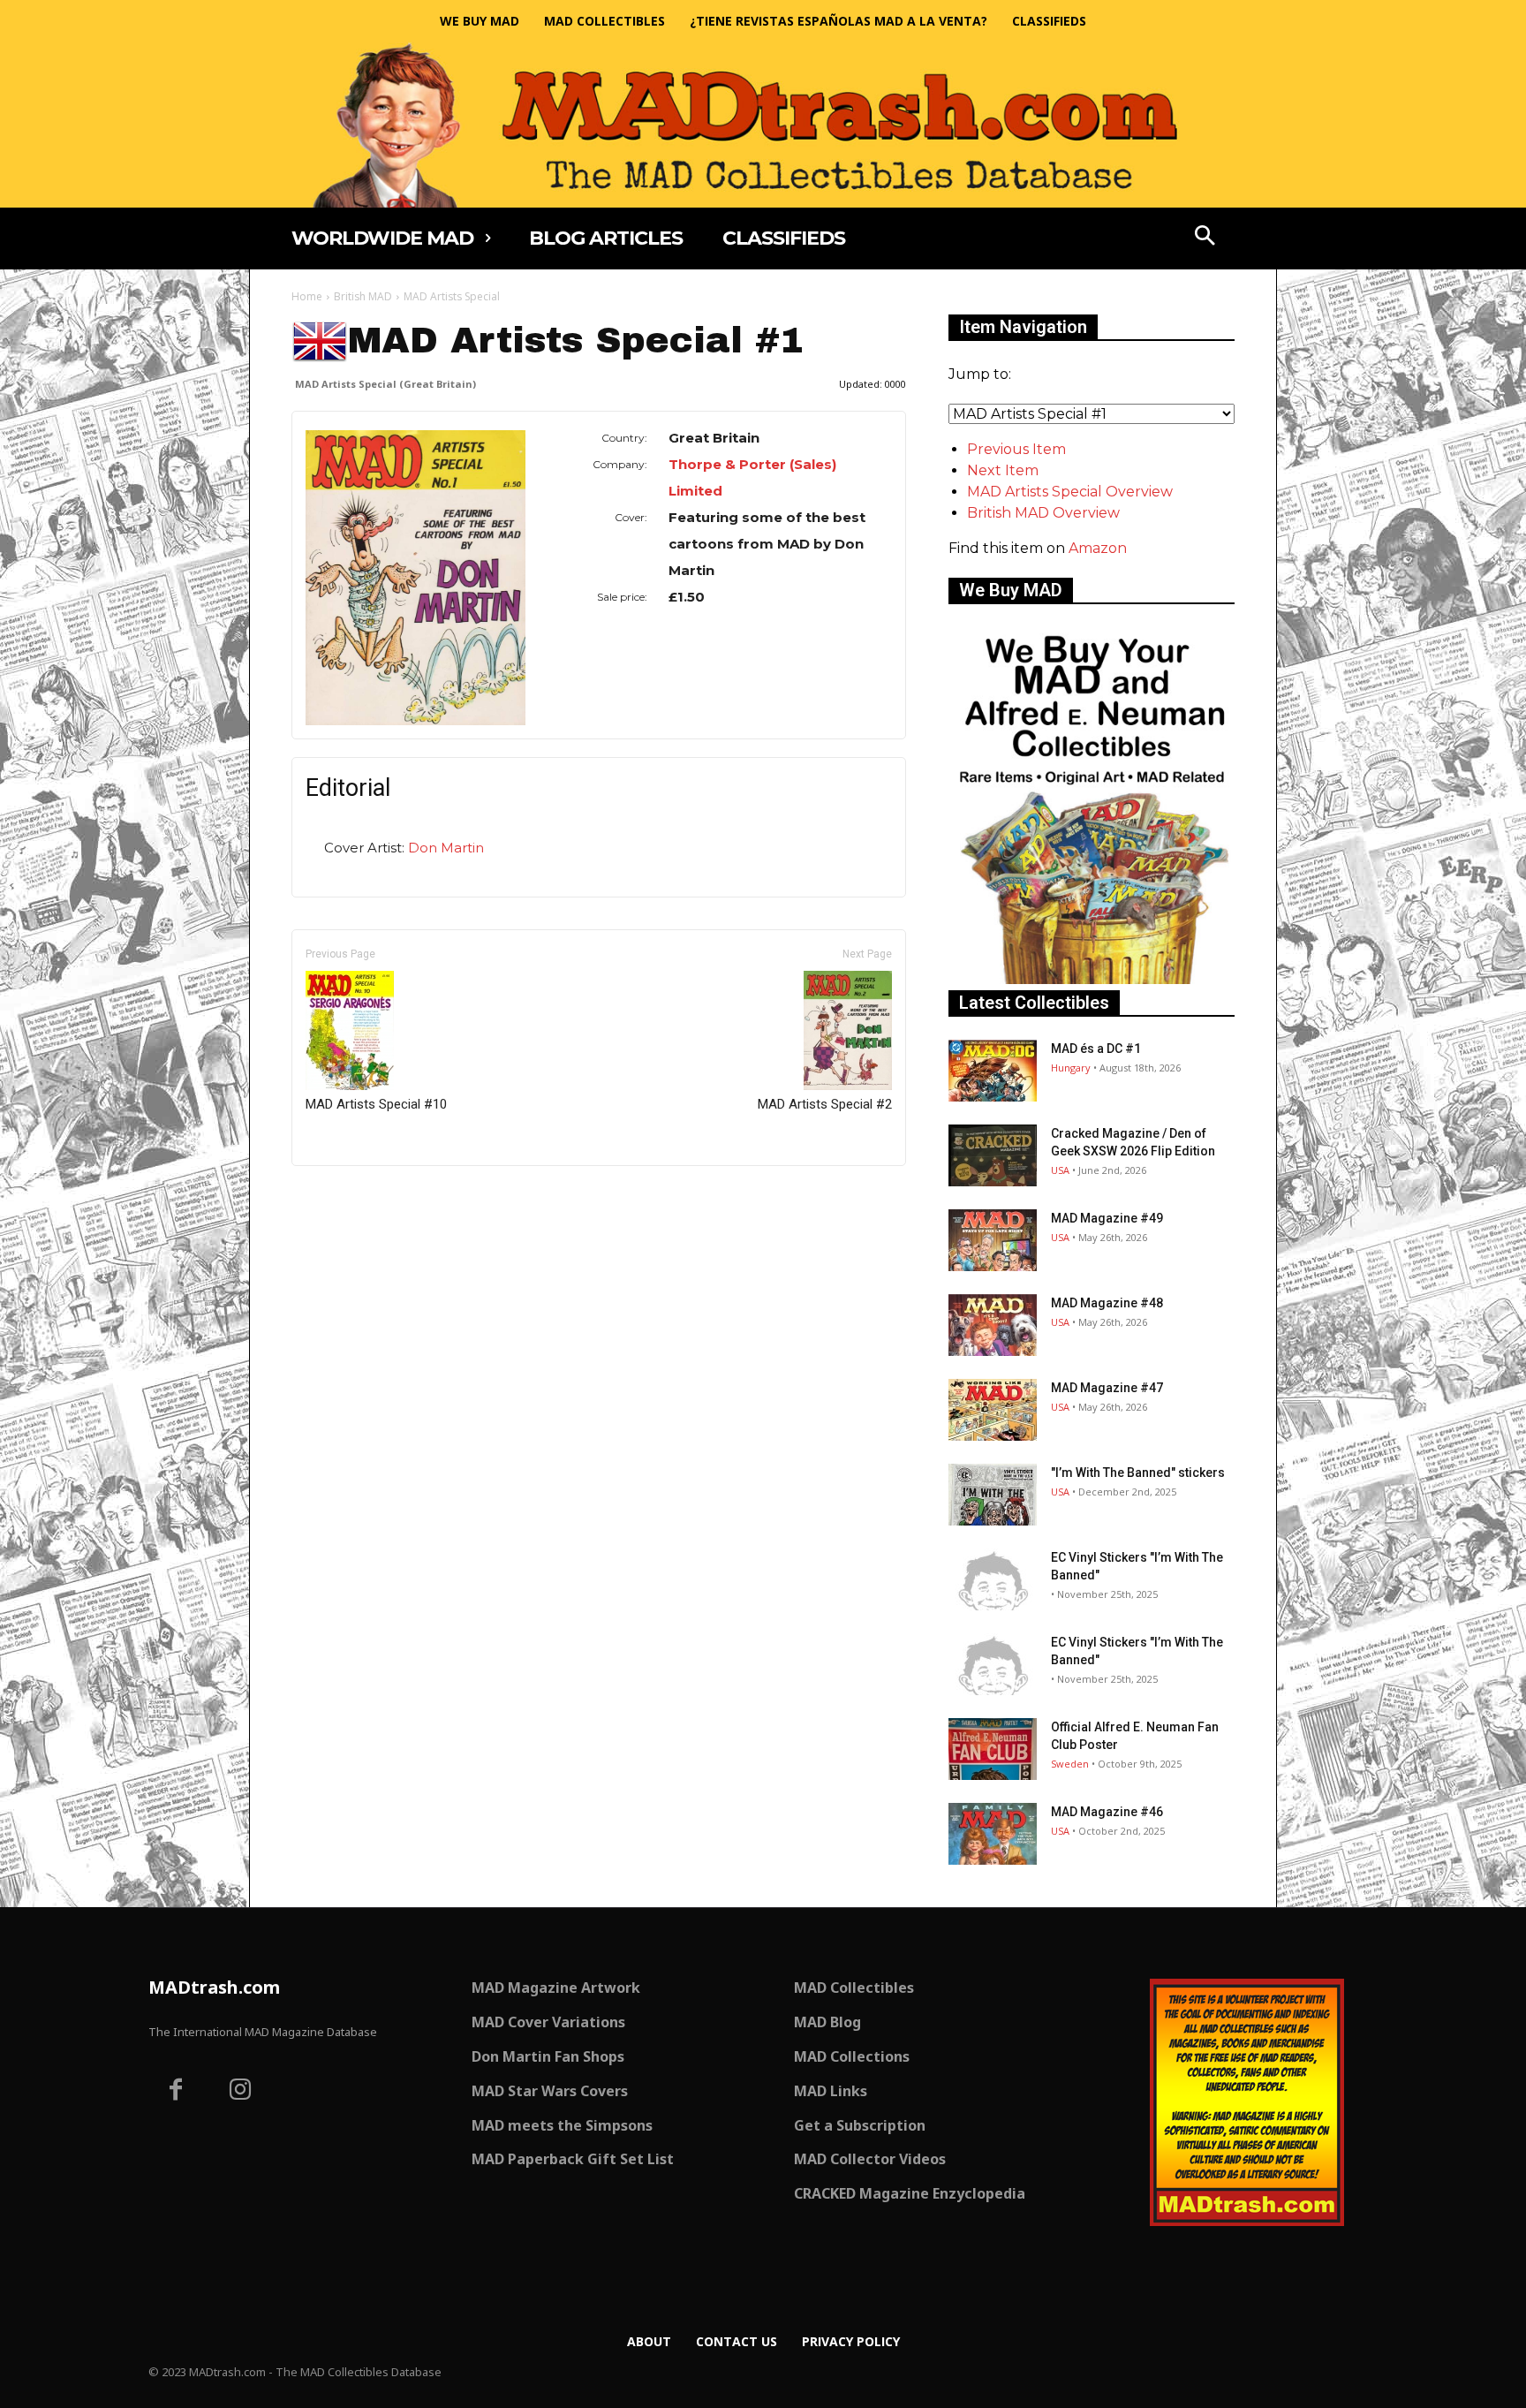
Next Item (1003, 470)
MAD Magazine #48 (1107, 1303)
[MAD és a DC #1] (993, 1071)
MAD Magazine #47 (1107, 1388)
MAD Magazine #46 (1107, 1812)
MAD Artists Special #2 (825, 1104)
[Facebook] (176, 2092)
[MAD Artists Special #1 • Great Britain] (415, 578)
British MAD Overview (1043, 513)
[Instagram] (241, 2092)
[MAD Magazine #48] (993, 1325)
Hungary (1071, 1068)
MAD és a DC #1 (1096, 1049)
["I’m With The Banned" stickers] (993, 1495)
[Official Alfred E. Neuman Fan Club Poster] (993, 1749)
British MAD (363, 296)
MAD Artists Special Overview (1070, 492)
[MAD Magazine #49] (993, 1240)
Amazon (1098, 548)
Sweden (1070, 1764)
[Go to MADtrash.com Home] (763, 125)
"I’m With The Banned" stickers (1138, 1473)
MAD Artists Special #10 (376, 1104)
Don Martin (446, 848)
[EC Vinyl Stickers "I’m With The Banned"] (993, 1579)
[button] (1205, 238)
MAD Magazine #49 (1107, 1218)
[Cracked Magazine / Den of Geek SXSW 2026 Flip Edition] (993, 1155)
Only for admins (353, 1196)
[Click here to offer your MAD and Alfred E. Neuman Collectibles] (1092, 979)
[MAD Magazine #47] (993, 1410)
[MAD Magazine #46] (993, 1834)
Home (307, 296)
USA (1060, 1170)
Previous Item (1016, 449)
